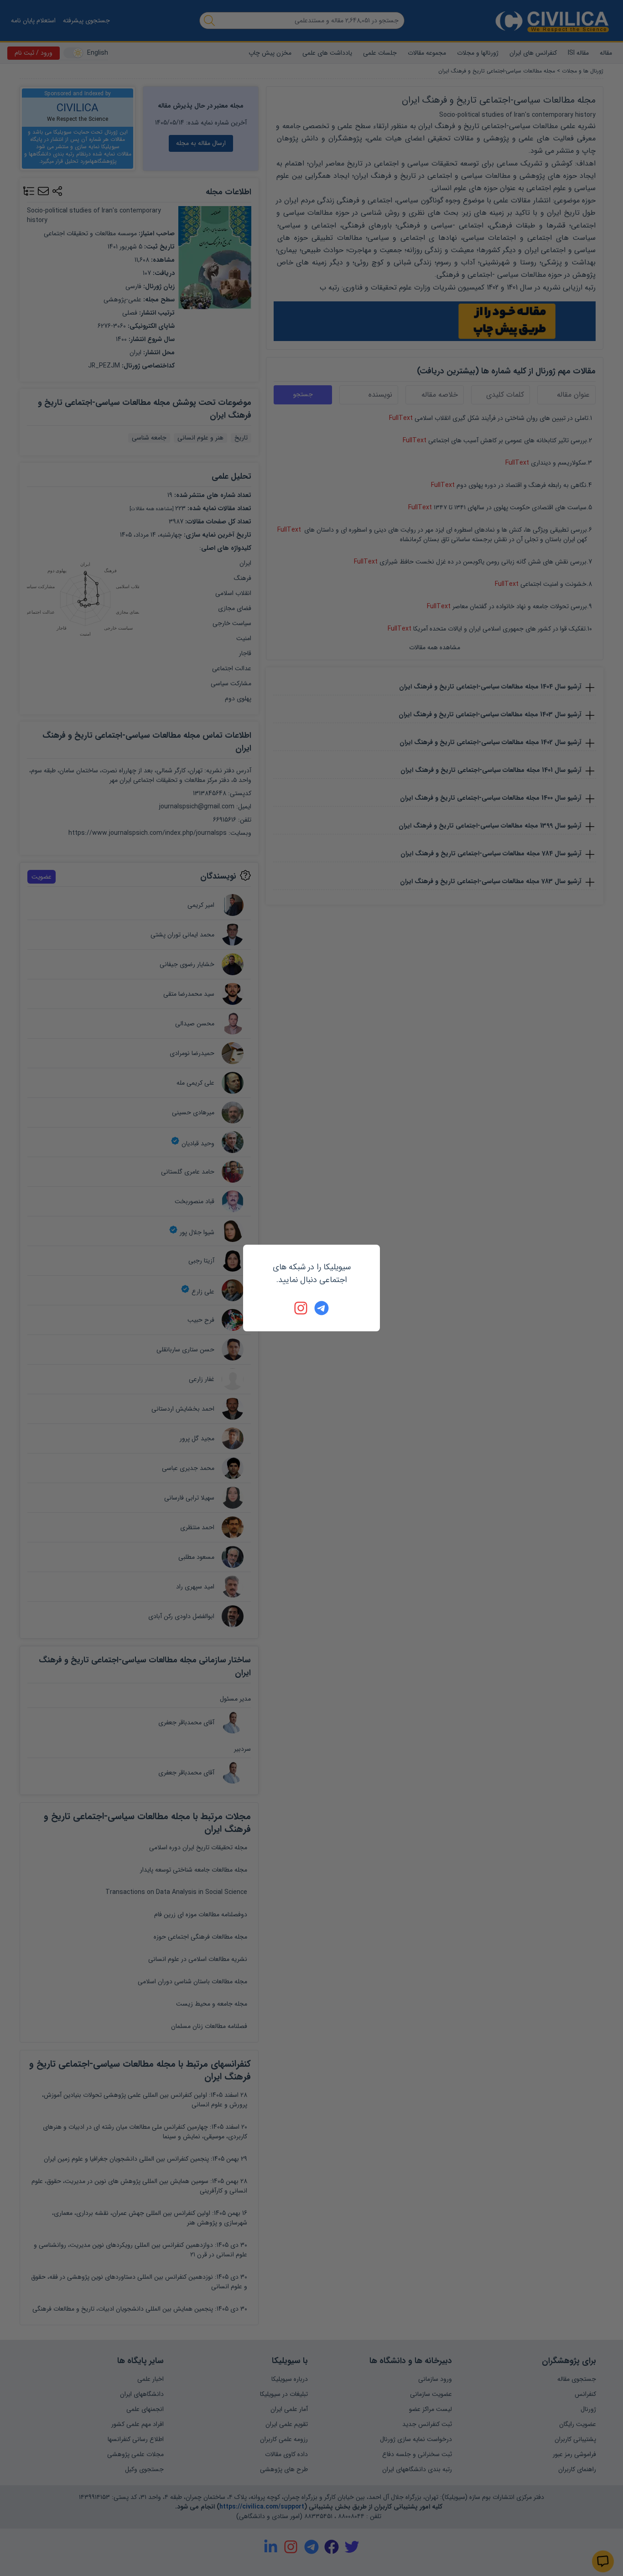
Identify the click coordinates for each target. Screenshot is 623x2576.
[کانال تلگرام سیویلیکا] (322, 1308)
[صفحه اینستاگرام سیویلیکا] (301, 1308)
